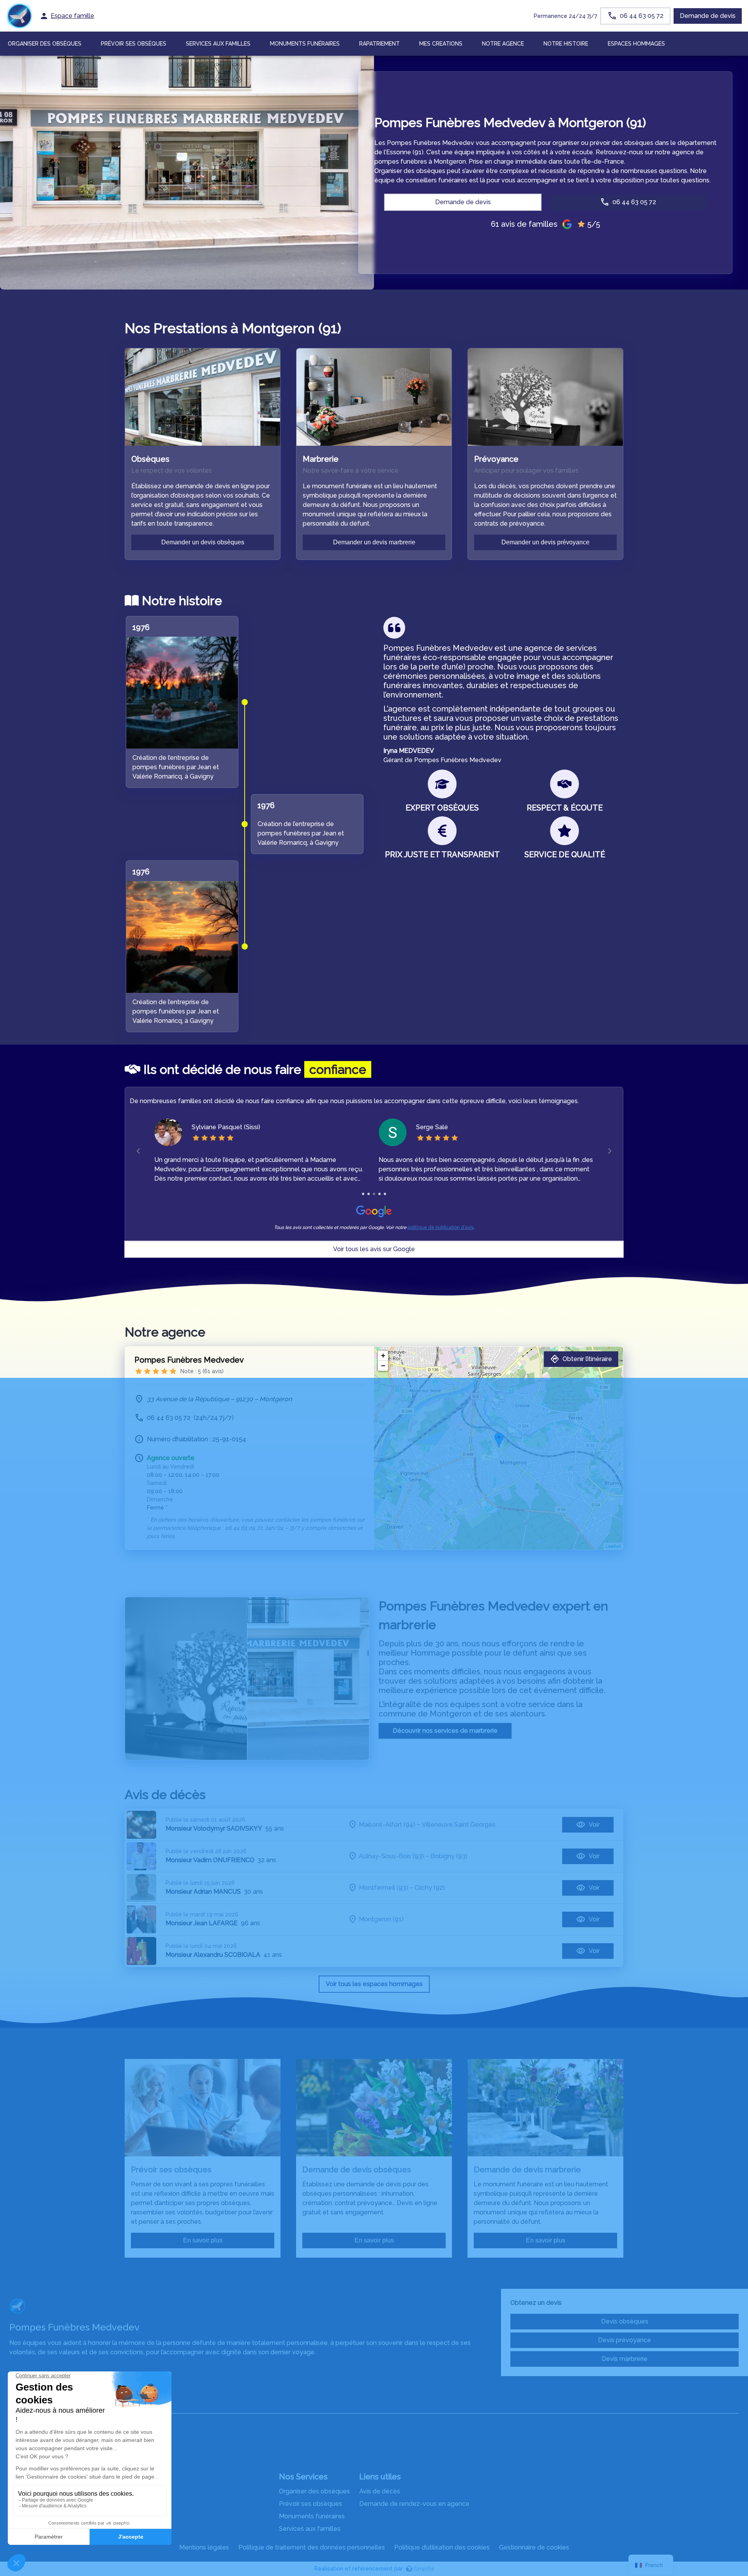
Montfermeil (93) (383, 1888)
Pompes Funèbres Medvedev (189, 1360)
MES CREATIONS (441, 44)
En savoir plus (203, 2240)
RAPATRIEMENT (379, 44)
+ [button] (383, 1355)
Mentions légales (204, 2547)
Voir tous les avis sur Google (374, 1249)
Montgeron (451, 1714)
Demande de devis (708, 16)
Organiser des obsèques (314, 2491)
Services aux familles (310, 2529)
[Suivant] (610, 1151)
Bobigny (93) (449, 1856)
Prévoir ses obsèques (310, 2504)
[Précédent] (139, 1151)
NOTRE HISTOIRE (566, 44)
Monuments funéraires (312, 2516)
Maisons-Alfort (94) (387, 1825)
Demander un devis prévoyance (545, 542)
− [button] (383, 1366)
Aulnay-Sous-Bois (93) (391, 1856)
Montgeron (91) (381, 1919)
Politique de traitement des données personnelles (312, 2547)
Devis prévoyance (625, 2340)
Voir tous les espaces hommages (374, 1984)
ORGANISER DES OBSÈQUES (45, 44)
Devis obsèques (625, 2321)
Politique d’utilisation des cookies (442, 2547)
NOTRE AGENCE (503, 44)
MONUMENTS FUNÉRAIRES (305, 44)
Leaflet (613, 1546)
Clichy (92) (430, 1888)
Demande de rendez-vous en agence (414, 2504)
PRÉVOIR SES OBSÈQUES (134, 44)
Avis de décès (380, 2491)
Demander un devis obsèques (203, 542)
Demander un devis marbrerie (374, 542)
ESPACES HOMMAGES (636, 44)
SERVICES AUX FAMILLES (218, 44)
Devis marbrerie (625, 2359)
